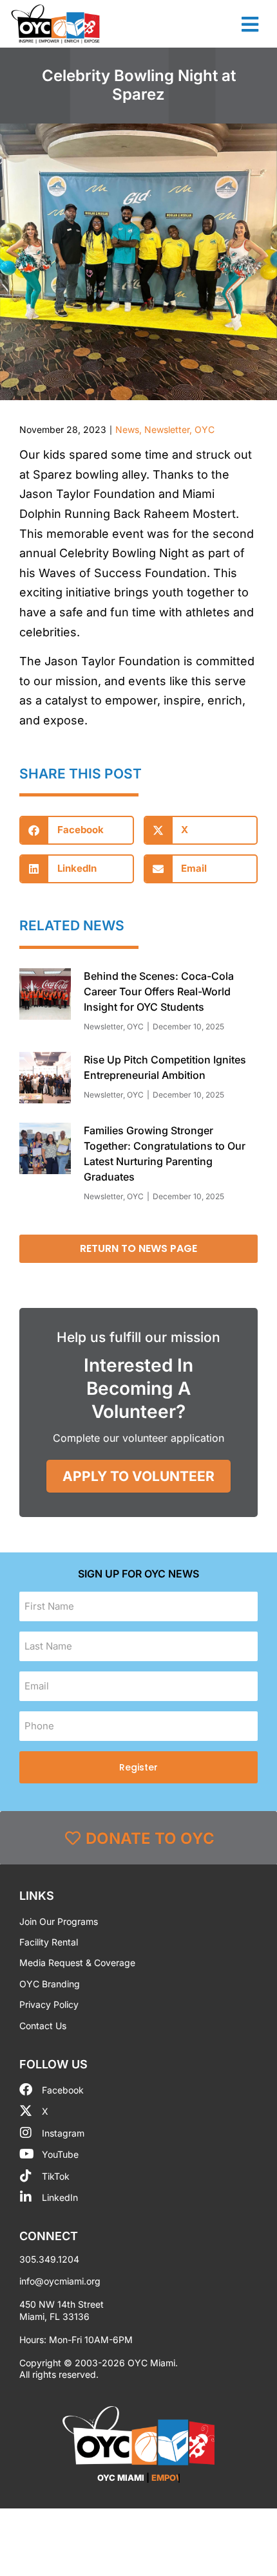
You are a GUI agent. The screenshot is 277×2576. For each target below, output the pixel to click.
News (127, 429)
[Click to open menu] (250, 24)
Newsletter (167, 429)
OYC (205, 429)
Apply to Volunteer (138, 1476)
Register (138, 1767)
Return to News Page (138, 1248)
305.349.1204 (49, 2259)
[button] (77, 830)
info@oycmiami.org (60, 2281)
